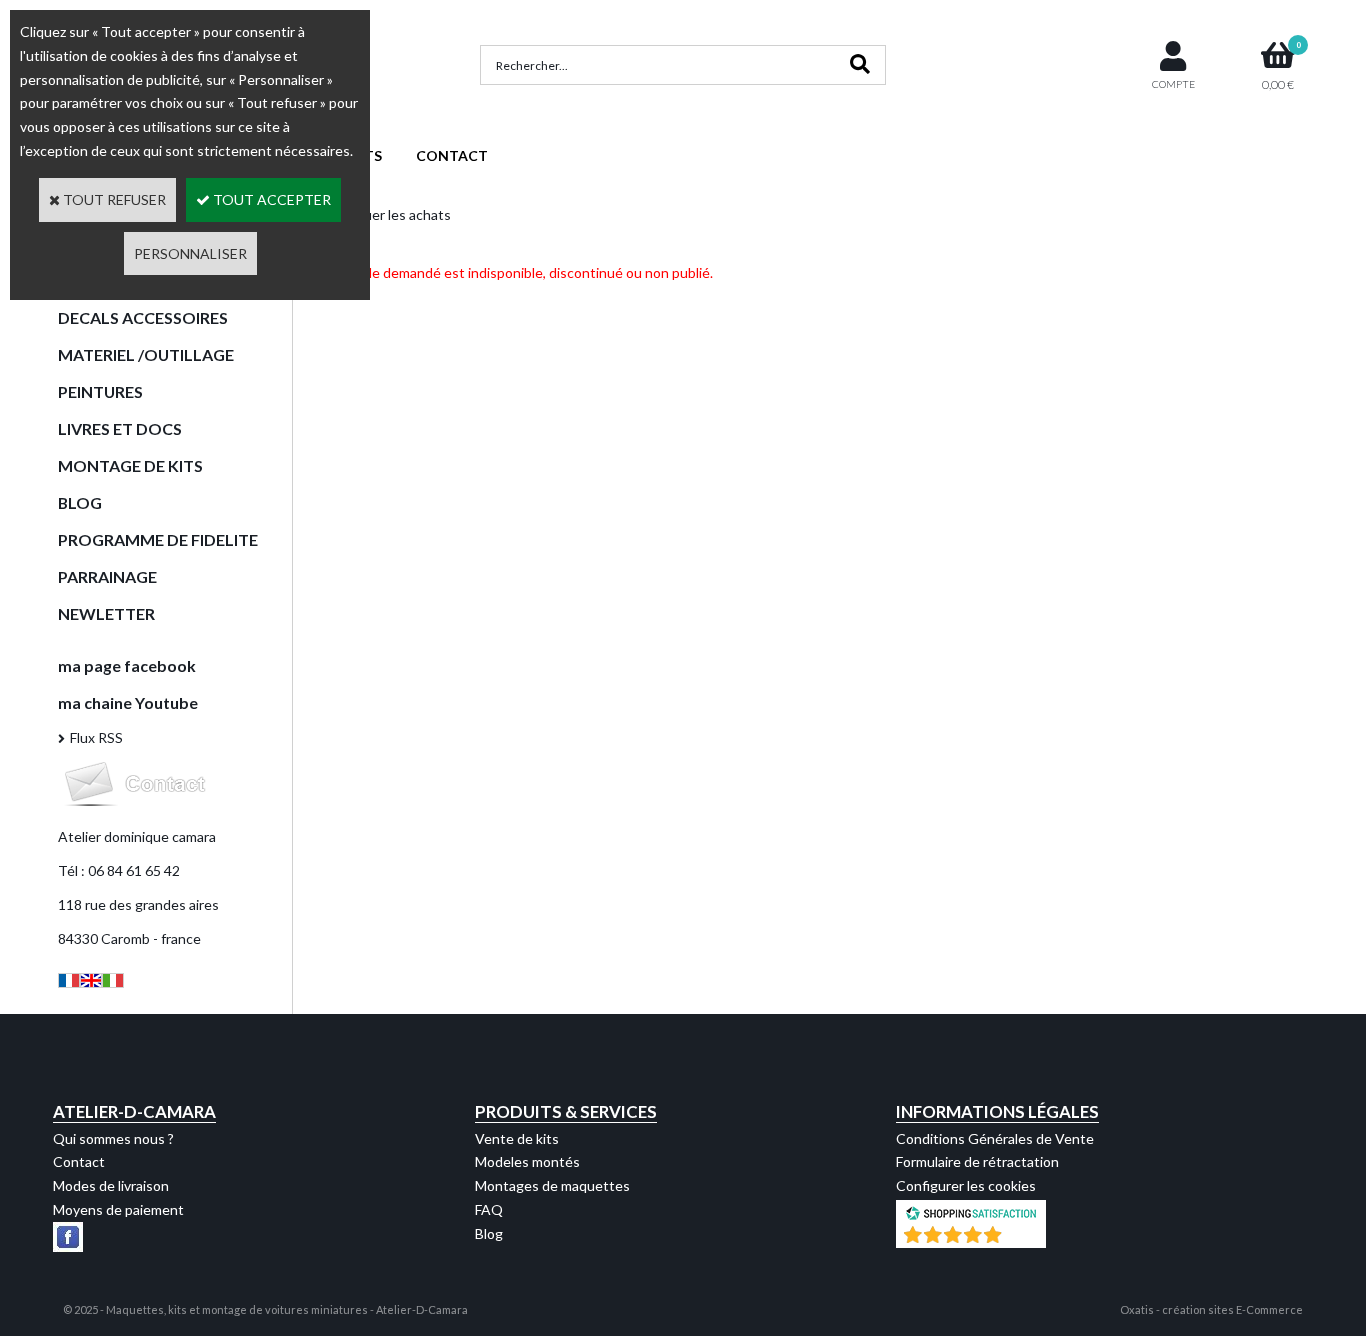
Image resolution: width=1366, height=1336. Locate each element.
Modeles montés (527, 1161)
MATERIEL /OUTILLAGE (146, 354)
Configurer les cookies (966, 1185)
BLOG (80, 502)
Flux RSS (96, 737)
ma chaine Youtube (128, 702)
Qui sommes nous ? (113, 1138)
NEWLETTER (106, 613)
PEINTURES (100, 391)
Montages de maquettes (552, 1185)
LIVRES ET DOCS (120, 428)
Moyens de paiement (118, 1209)
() (1023, 1237)
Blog (489, 1233)
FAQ (489, 1209)
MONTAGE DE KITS (130, 465)
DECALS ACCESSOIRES (143, 317)
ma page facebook (127, 665)
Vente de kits (517, 1138)
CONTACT (452, 155)
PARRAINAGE (107, 576)
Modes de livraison (111, 1185)
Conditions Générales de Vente (995, 1138)
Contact (79, 1161)
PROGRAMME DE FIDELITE (158, 539)
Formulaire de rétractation (977, 1161)
